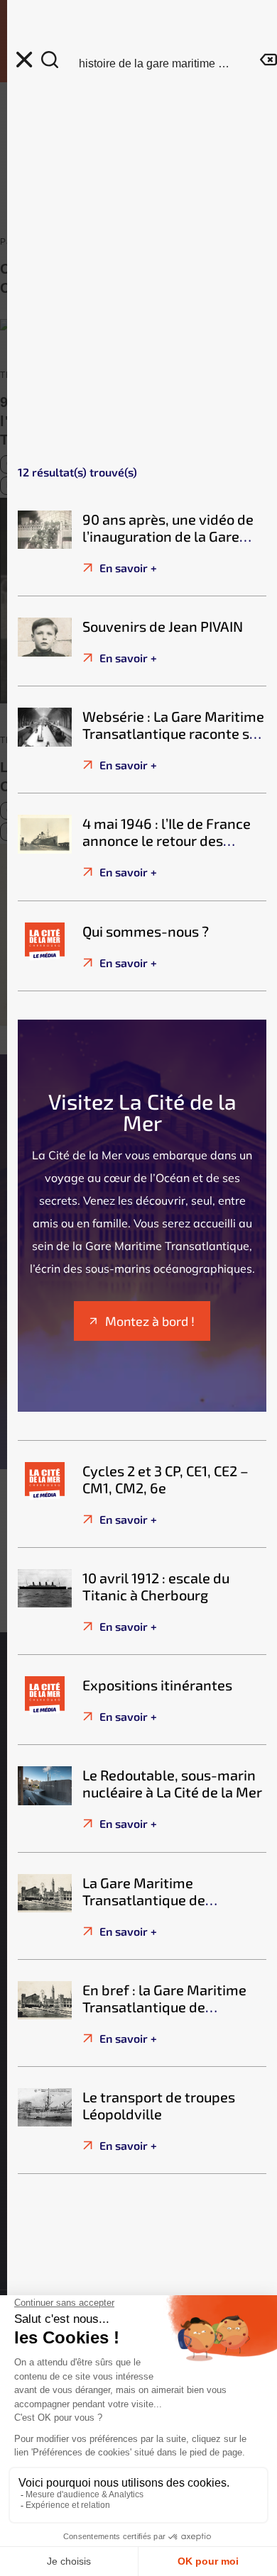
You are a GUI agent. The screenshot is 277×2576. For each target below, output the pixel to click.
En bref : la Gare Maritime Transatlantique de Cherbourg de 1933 (164, 2007)
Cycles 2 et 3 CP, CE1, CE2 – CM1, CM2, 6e (165, 1479)
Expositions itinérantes (157, 1685)
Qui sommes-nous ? (146, 931)
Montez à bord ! (150, 1321)
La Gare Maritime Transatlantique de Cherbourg (144, 1900)
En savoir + (127, 568)
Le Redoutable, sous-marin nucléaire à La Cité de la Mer (172, 1783)
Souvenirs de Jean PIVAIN (163, 626)
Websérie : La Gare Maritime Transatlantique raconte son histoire (174, 733)
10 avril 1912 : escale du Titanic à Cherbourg (156, 1586)
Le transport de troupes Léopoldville (159, 2105)
